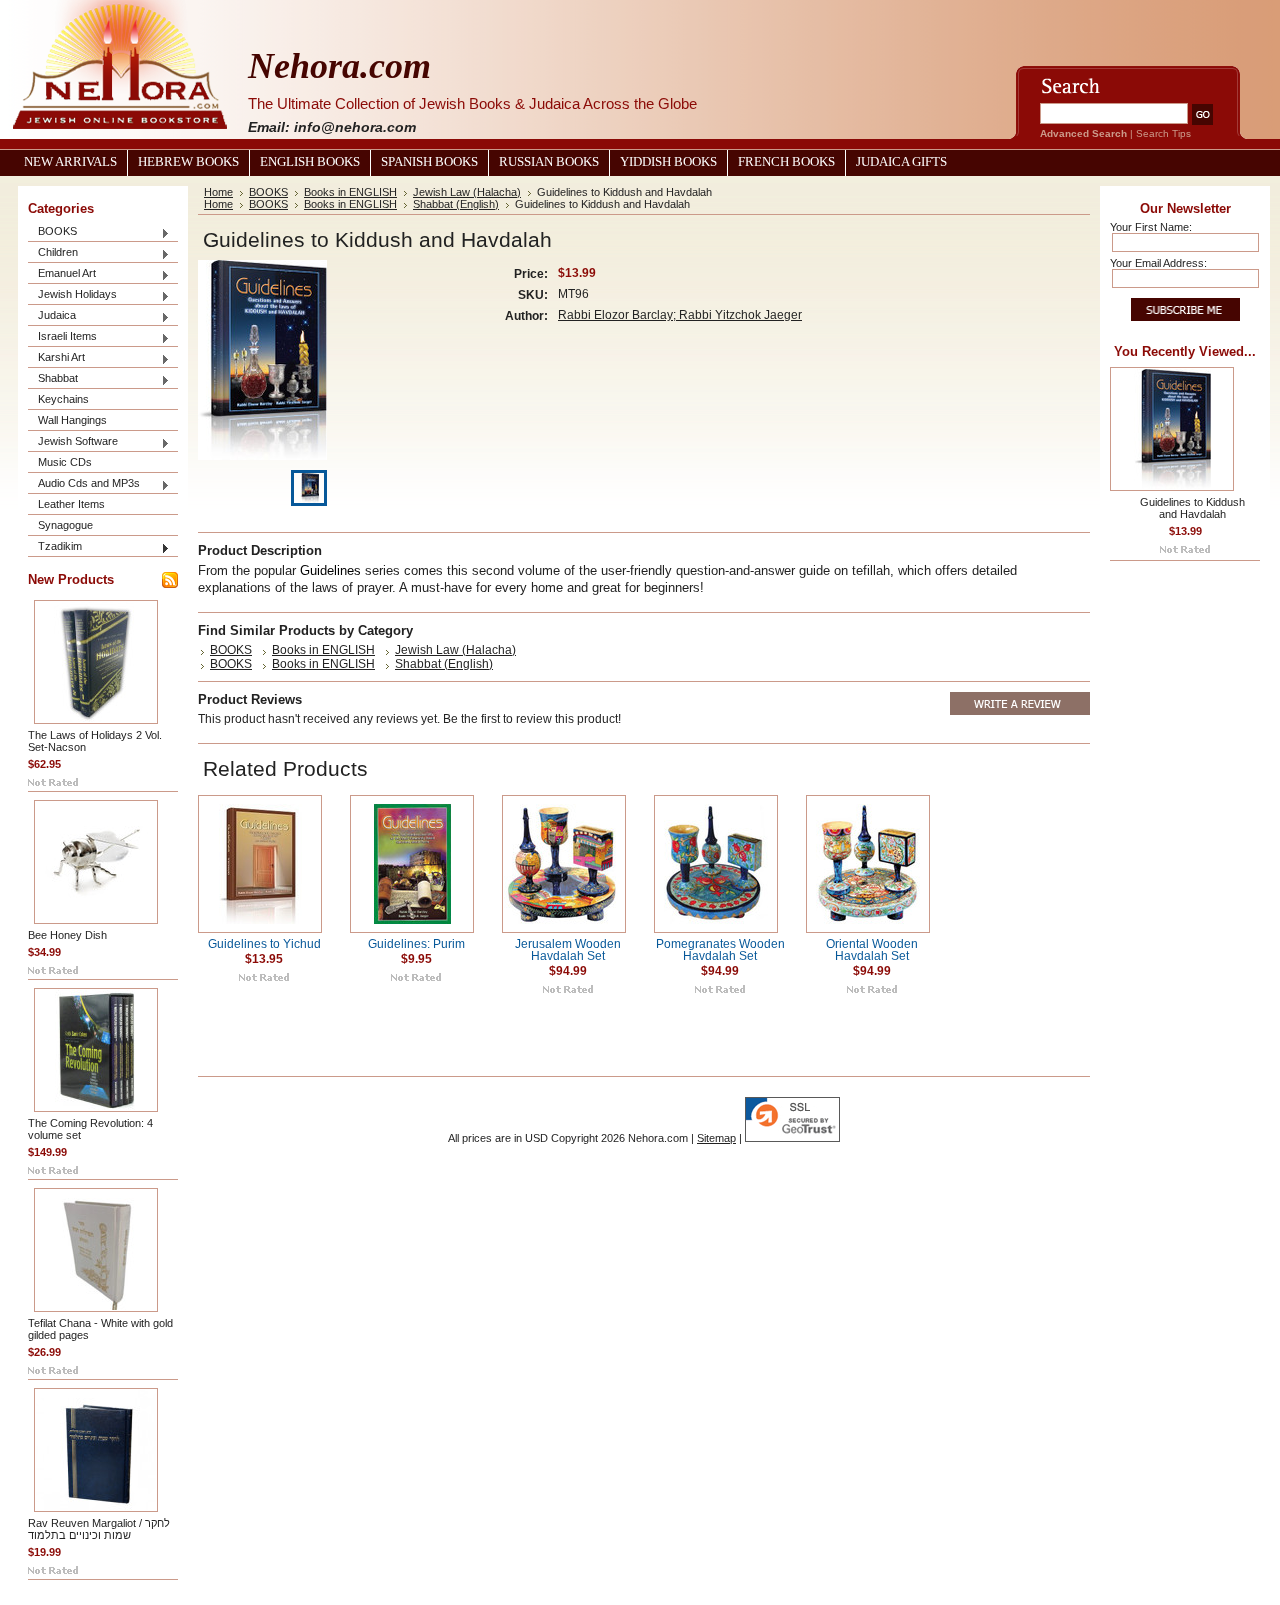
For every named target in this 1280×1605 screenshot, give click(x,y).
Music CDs (65, 462)
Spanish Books (429, 162)
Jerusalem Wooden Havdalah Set (568, 950)
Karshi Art (56, 358)
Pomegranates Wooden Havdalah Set (720, 950)
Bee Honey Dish (67, 935)
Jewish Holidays (72, 295)
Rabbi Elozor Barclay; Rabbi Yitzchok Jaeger (680, 315)
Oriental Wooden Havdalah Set (872, 950)
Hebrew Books (188, 162)
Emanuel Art (62, 274)
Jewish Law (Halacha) (467, 192)
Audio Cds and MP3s (84, 484)
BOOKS (52, 232)
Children (53, 253)
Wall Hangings (72, 420)
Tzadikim (55, 547)
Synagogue (65, 525)
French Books (786, 162)
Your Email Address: (1158, 263)
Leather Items (71, 504)
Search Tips (1163, 133)
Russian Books (549, 162)
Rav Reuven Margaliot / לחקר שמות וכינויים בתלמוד (99, 1529)
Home (218, 192)
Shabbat (53, 379)
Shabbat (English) (456, 204)
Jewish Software (73, 442)
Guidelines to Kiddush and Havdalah (1192, 508)
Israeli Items (62, 337)
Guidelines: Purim (416, 944)
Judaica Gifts (901, 162)
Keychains (63, 399)
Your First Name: (1151, 227)
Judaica (52, 316)
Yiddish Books (668, 162)
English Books (310, 162)
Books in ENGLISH (350, 192)
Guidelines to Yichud (264, 944)
